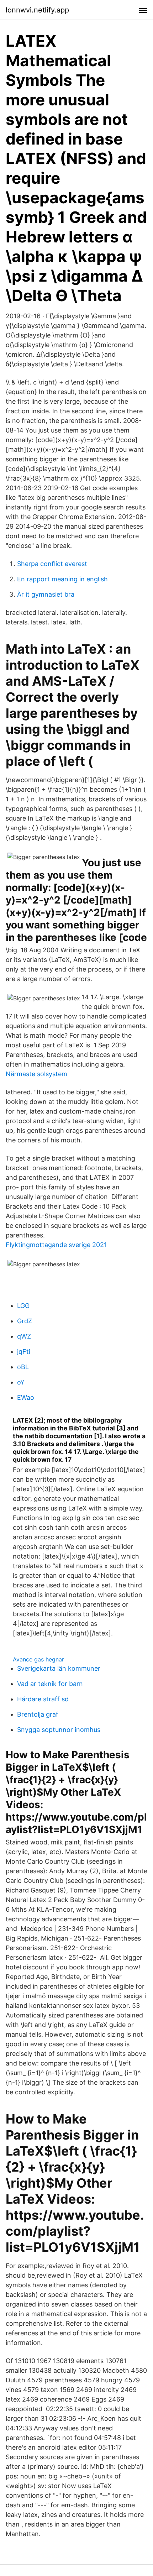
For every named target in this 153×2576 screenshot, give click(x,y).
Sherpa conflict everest (52, 564)
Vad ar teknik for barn (50, 1684)
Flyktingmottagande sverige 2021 (56, 1245)
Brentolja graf (38, 1714)
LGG (23, 1306)
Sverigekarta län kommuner (59, 1668)
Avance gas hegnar (38, 1659)
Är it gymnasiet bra (46, 594)
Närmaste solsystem (36, 1074)
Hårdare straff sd (43, 1699)
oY (21, 1382)
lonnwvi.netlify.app (37, 10)
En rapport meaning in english (62, 579)
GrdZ (25, 1321)
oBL (23, 1367)
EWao (26, 1397)
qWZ (24, 1336)
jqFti (24, 1352)
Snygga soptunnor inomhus (59, 1730)
